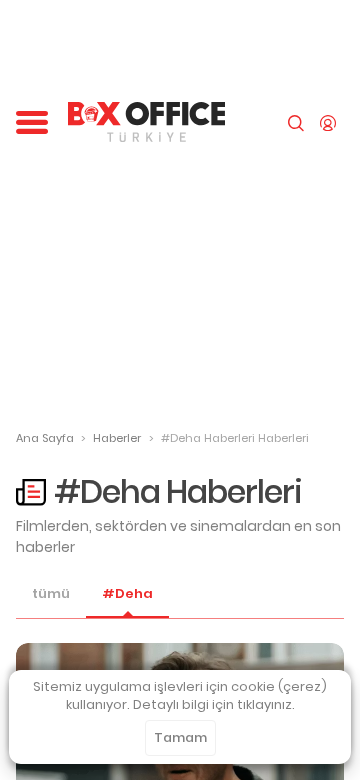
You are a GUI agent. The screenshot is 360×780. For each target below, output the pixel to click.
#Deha (127, 594)
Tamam (180, 737)
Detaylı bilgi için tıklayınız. (214, 704)
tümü (51, 594)
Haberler (117, 438)
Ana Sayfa (45, 438)
